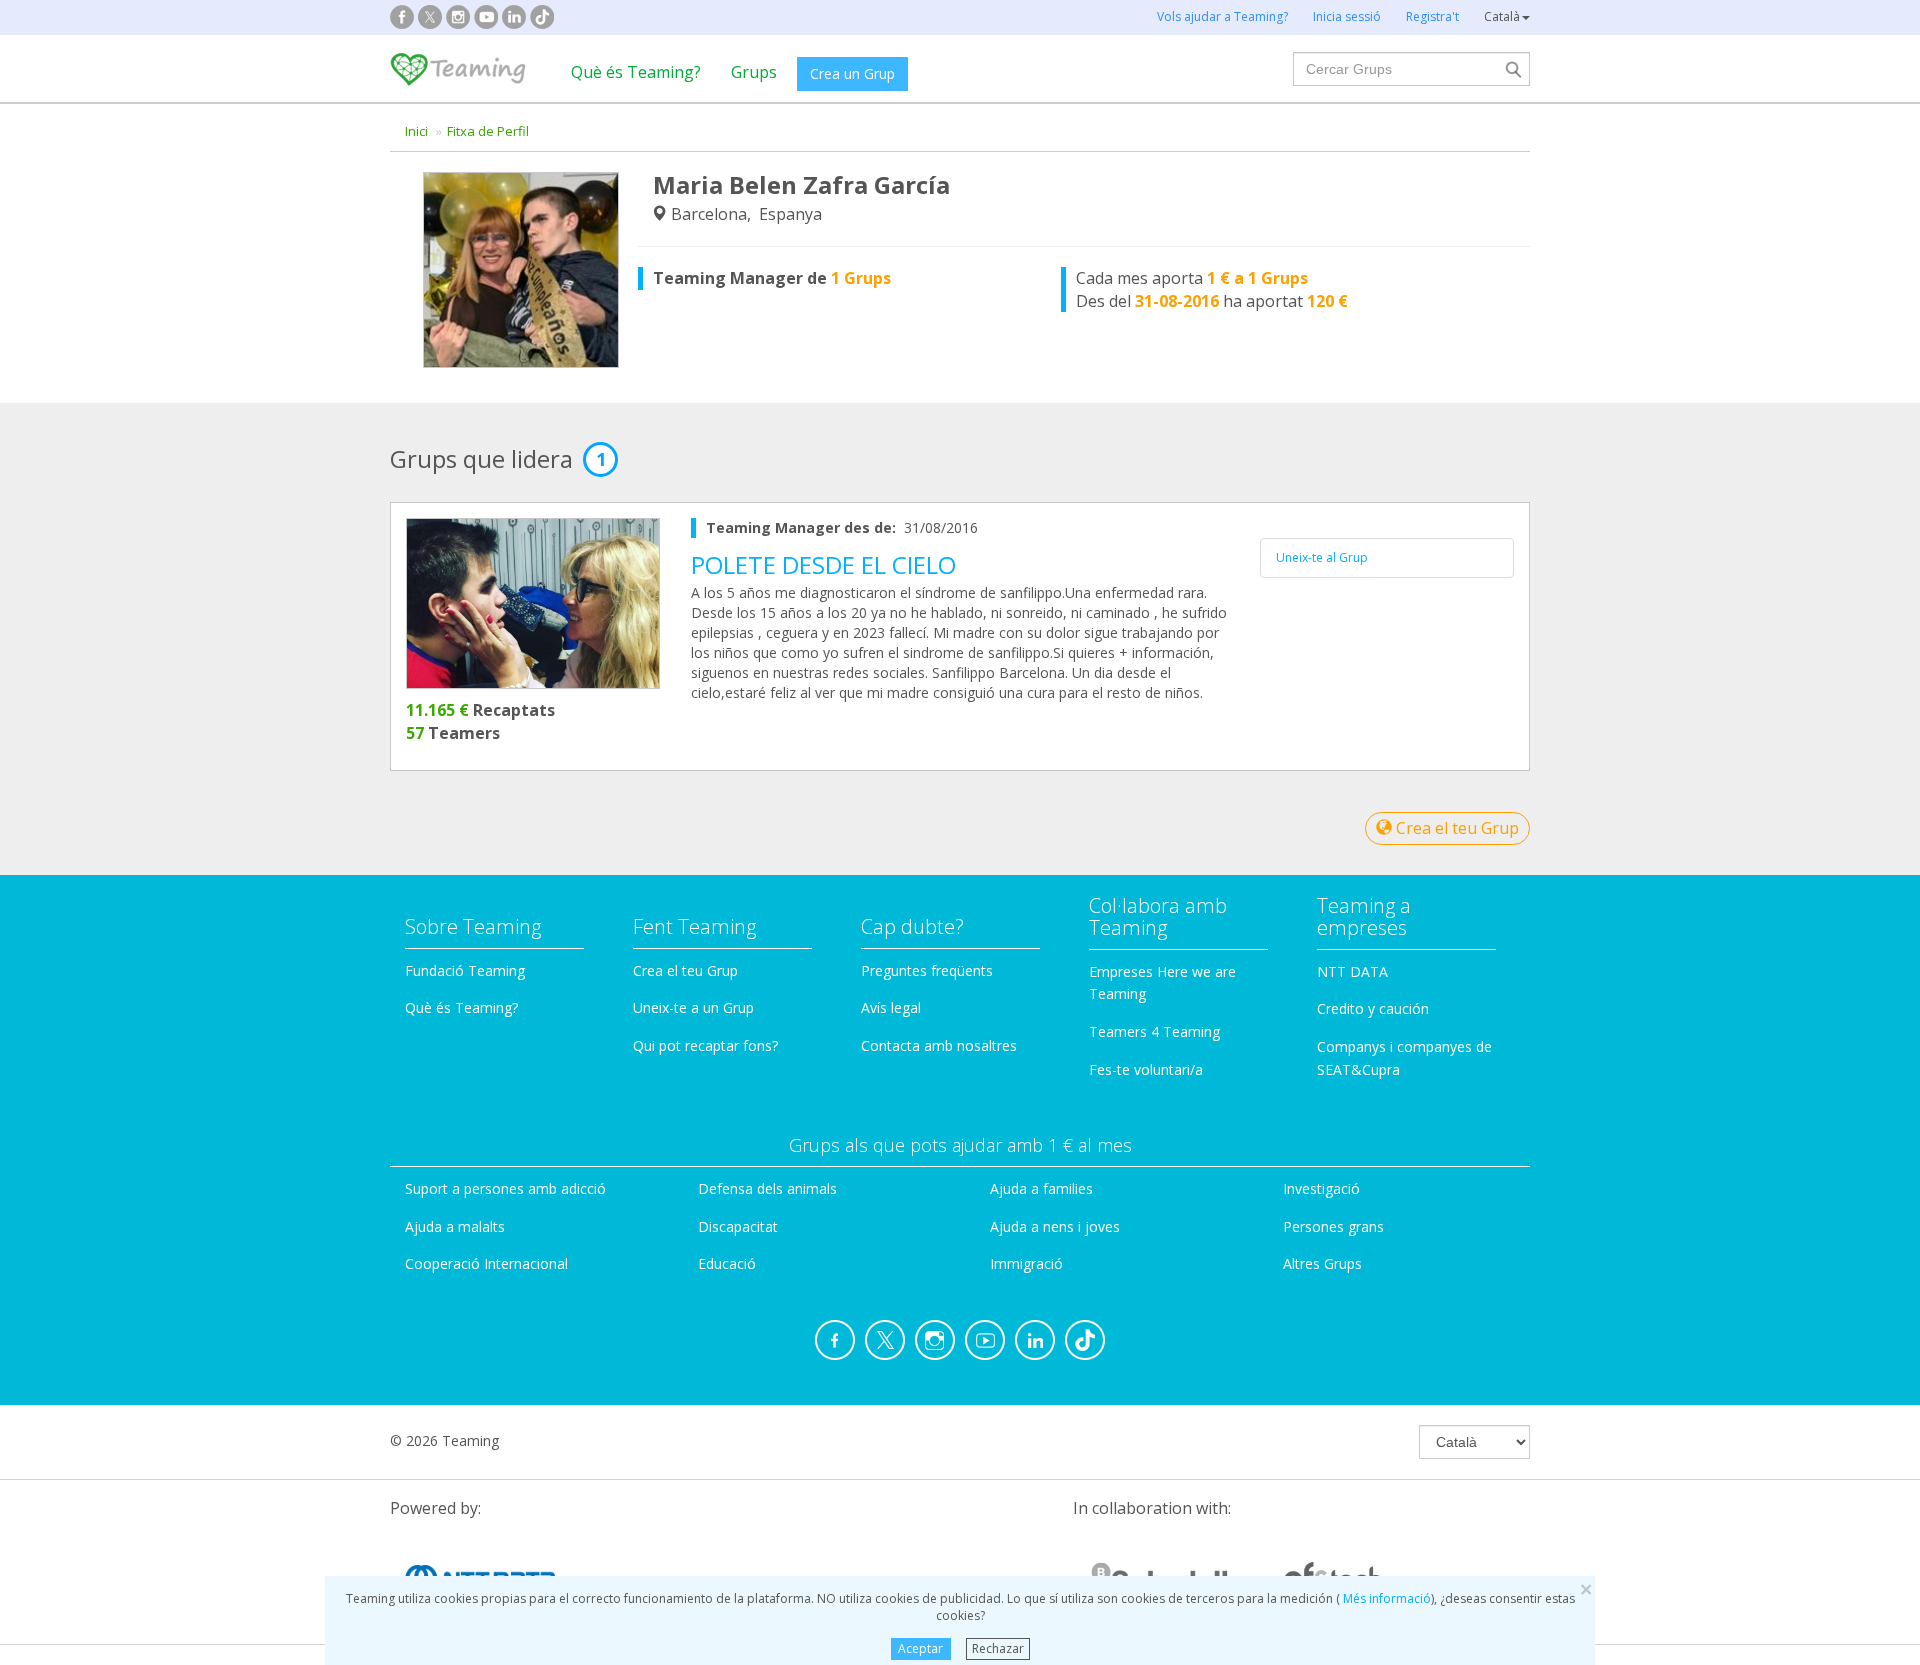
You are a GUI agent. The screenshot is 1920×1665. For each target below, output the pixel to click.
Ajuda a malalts (455, 1226)
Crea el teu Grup (1455, 828)
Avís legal (891, 1007)
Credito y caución (1373, 1008)
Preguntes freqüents (927, 970)
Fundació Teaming (465, 970)
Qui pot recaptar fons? (705, 1045)
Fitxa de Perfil (488, 131)
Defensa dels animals (767, 1188)
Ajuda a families (1041, 1188)
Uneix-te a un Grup (693, 1007)
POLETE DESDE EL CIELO (823, 564)
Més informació (1385, 1598)
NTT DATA (1352, 971)
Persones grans (1333, 1226)
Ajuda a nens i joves (1055, 1226)
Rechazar (998, 1648)
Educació (727, 1263)
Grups (754, 72)
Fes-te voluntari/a (1146, 1069)
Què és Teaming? (636, 72)
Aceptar (920, 1648)
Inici (416, 131)
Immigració (1026, 1263)
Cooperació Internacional (486, 1263)
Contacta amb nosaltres (939, 1045)
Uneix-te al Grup (1322, 557)
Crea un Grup (852, 73)
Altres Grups (1322, 1263)
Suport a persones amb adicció (505, 1188)
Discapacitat (738, 1226)
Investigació (1321, 1188)
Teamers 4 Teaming (1154, 1031)
